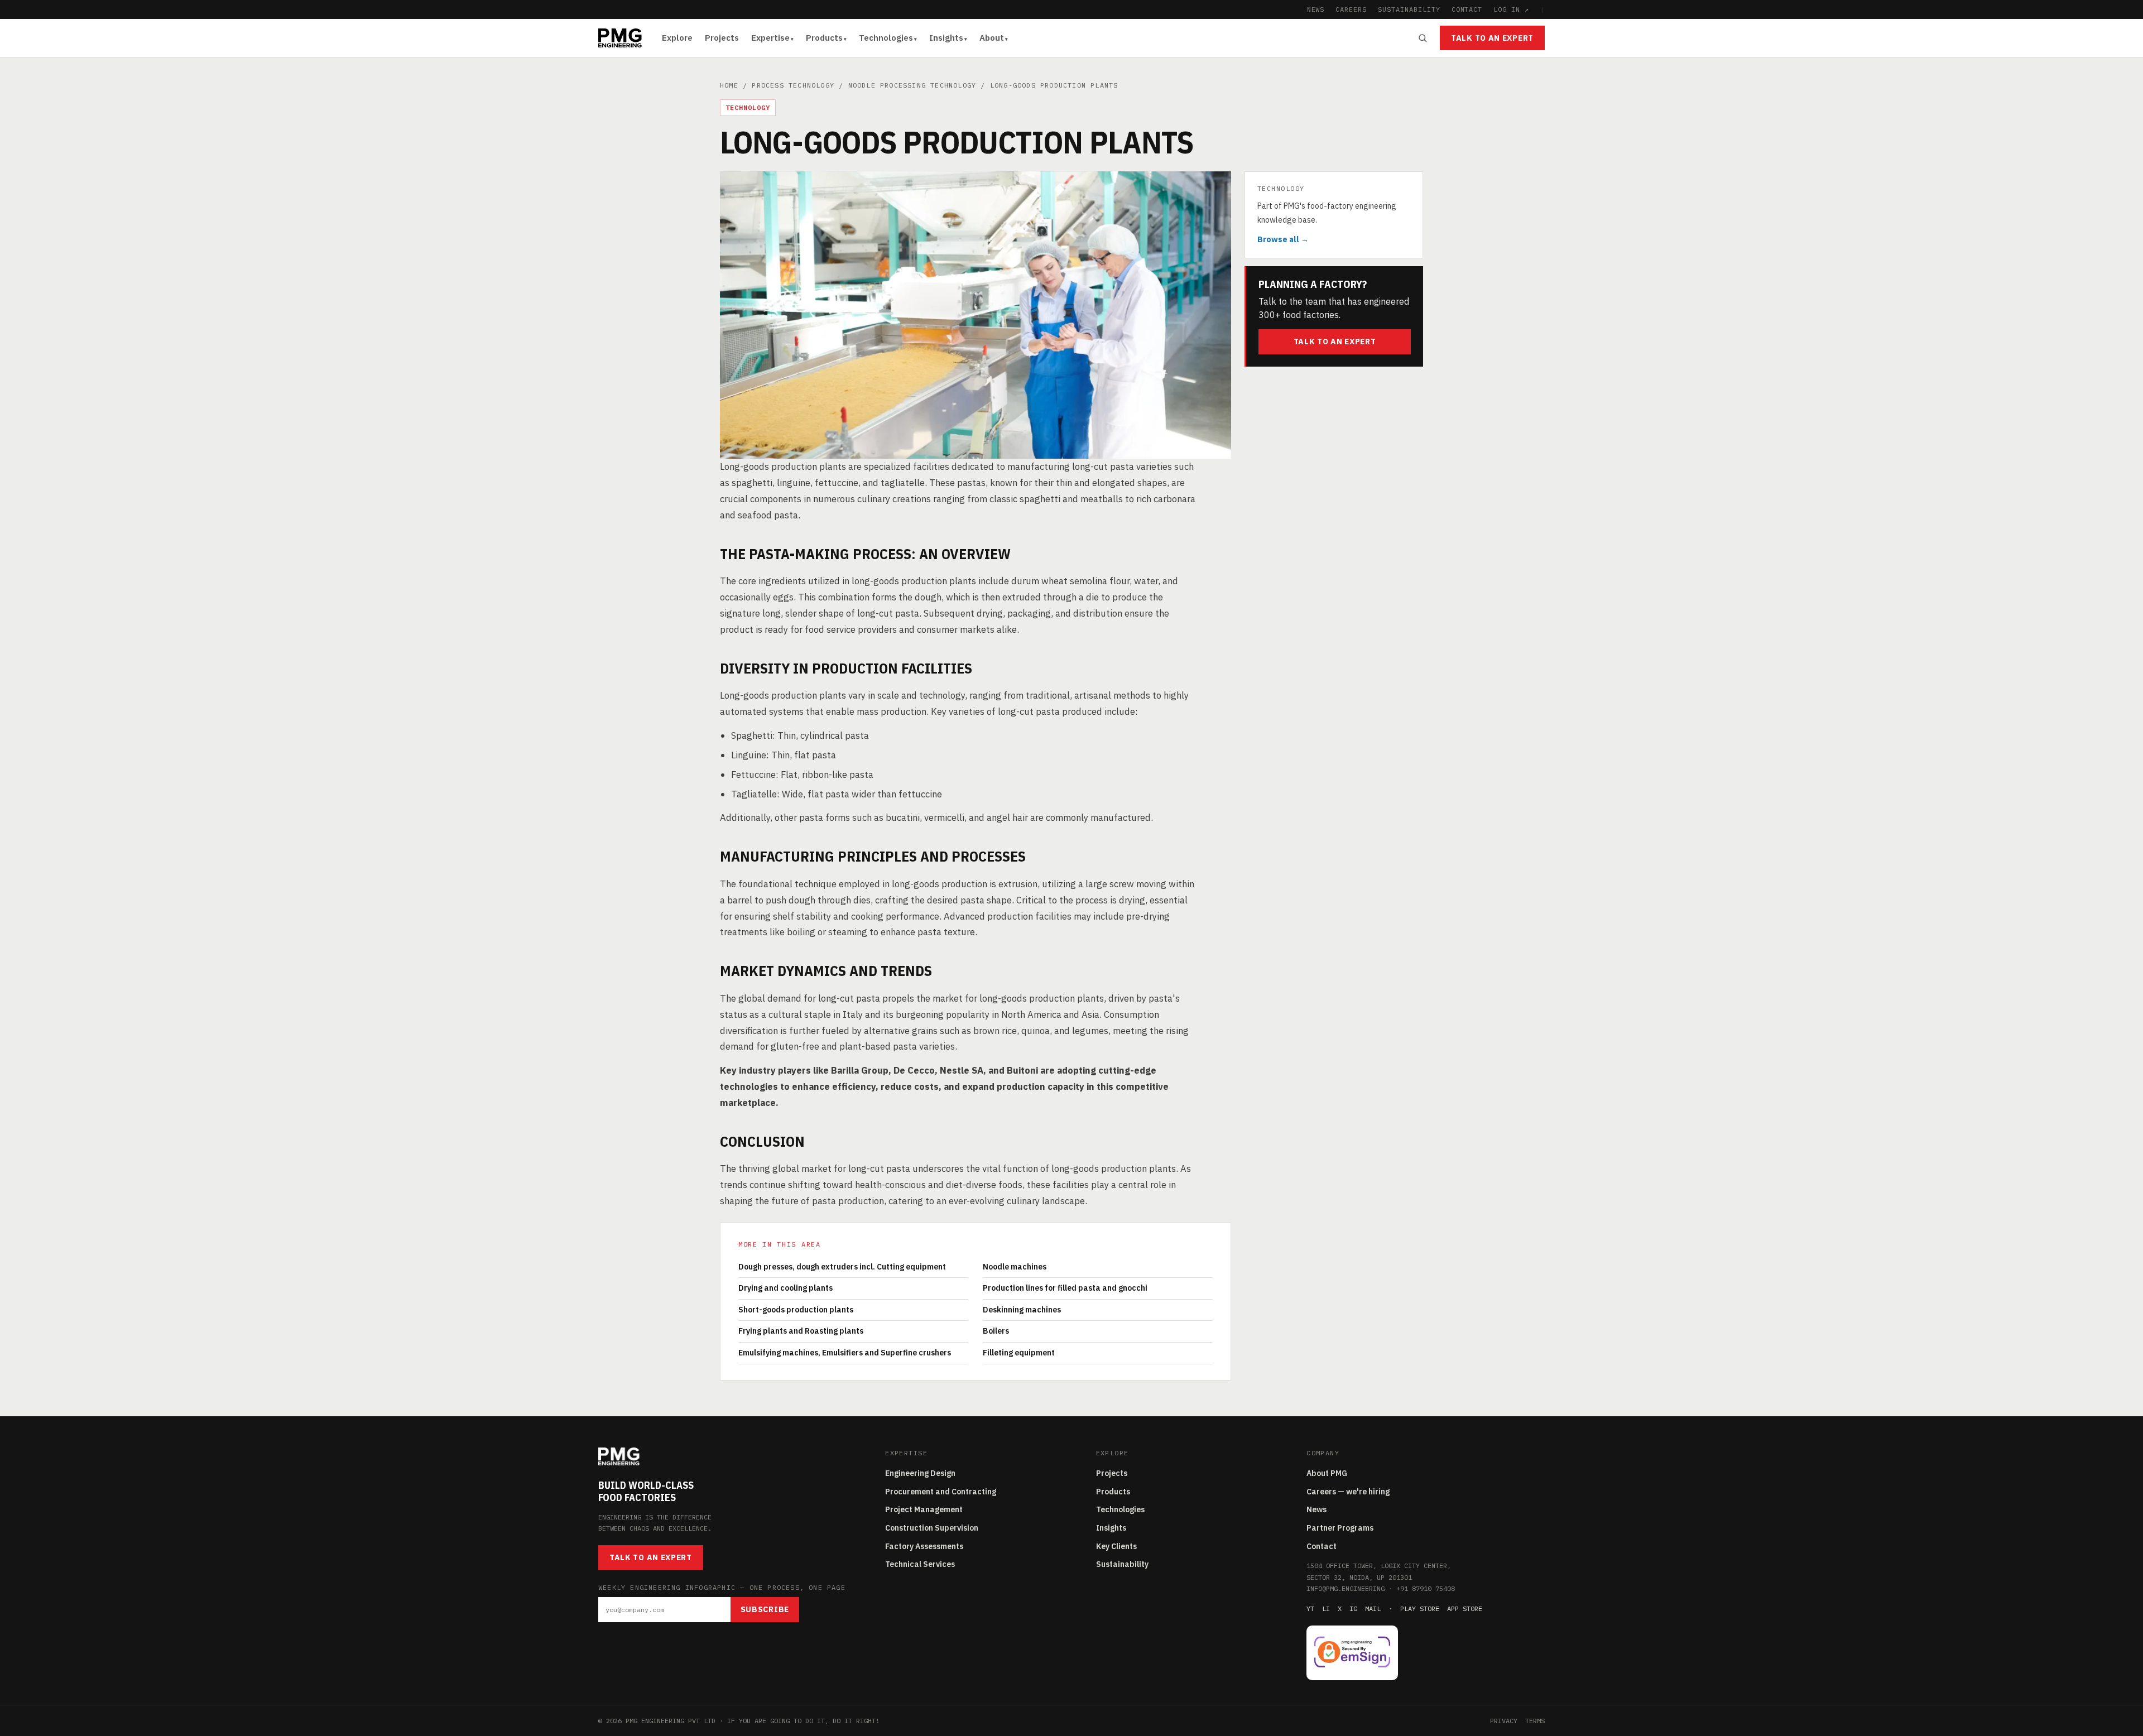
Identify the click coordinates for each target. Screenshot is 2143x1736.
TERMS (1535, 1721)
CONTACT (1467, 9)
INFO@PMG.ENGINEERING (1346, 1588)
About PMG (1327, 1473)
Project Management (924, 1509)
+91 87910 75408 (1426, 1588)
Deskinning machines (1022, 1310)
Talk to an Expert (1492, 38)
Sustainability (1122, 1564)
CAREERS (1351, 9)
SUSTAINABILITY (1409, 9)
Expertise (770, 38)
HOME (729, 85)
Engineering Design (920, 1473)
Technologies (886, 38)
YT (1310, 1608)
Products (824, 38)
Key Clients (1116, 1546)
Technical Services (920, 1564)
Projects (722, 38)
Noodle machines (1015, 1267)
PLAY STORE (1420, 1608)
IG (1353, 1608)
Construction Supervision (932, 1528)
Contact (1322, 1546)
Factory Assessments (924, 1546)
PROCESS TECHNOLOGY (793, 85)
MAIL (1373, 1608)
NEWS (1316, 9)
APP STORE (1465, 1608)
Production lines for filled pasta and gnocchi (1065, 1288)
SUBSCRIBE (765, 1609)
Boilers (996, 1331)
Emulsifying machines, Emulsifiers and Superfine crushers (845, 1353)
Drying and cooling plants (785, 1288)
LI (1326, 1608)
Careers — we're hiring (1348, 1492)
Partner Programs (1340, 1528)
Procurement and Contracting (941, 1492)
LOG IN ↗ (1511, 9)
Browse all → (1283, 239)
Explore (677, 38)
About (992, 38)
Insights (946, 38)
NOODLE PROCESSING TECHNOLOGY (912, 85)
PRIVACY (1504, 1721)
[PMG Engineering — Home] (620, 38)
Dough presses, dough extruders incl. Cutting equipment (842, 1267)
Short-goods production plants (796, 1310)
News (1316, 1509)
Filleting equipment (1019, 1353)
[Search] (1423, 38)
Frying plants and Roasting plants (801, 1331)
